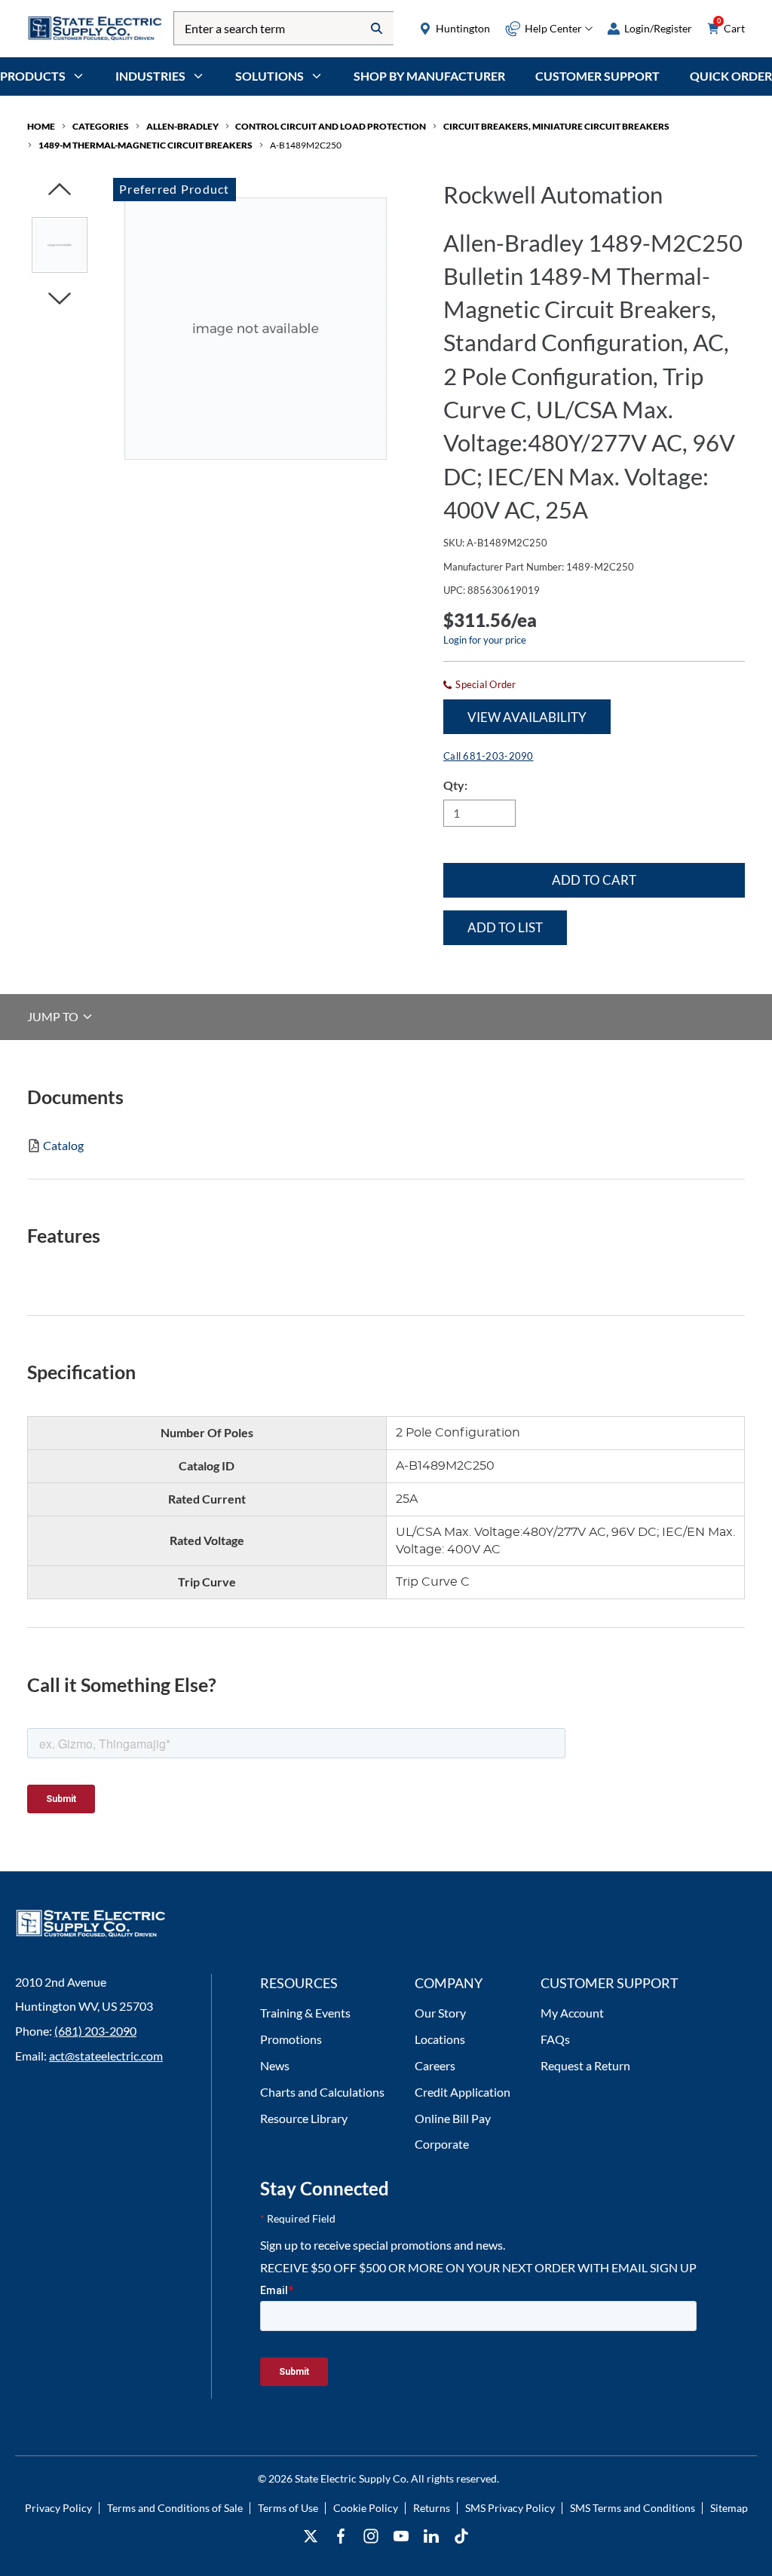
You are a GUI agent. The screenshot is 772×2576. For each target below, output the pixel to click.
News (275, 2065)
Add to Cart (594, 880)
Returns (432, 2508)
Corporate (442, 2144)
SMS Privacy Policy (510, 2508)
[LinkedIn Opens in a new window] (431, 2536)
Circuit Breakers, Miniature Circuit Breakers (556, 126)
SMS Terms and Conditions (633, 2508)
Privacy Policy (58, 2508)
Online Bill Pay (453, 2118)
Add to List (505, 927)
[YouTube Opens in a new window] (401, 2536)
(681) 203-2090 (95, 2031)
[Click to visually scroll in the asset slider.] (60, 190)
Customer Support (597, 76)
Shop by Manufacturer (429, 76)
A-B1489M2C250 (306, 145)
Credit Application (463, 2092)
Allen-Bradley (182, 126)
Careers (435, 2065)
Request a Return (585, 2065)
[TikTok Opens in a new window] (461, 2536)
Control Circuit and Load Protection (331, 126)
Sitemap (729, 2508)
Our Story (440, 2013)
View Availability (527, 717)
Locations (440, 2039)
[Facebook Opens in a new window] (341, 2536)
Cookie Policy (366, 2508)
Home (41, 126)
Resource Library (304, 2118)
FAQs (555, 2039)
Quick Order (731, 76)
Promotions (291, 2039)
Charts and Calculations (322, 2092)
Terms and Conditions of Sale (175, 2508)
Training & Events (305, 2013)
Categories (101, 126)
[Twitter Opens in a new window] (311, 2536)
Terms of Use (288, 2508)
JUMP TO (54, 1016)
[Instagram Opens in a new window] (371, 2536)
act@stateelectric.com (106, 2056)
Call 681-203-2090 (488, 756)
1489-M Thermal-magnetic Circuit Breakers (146, 145)
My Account (572, 2013)
